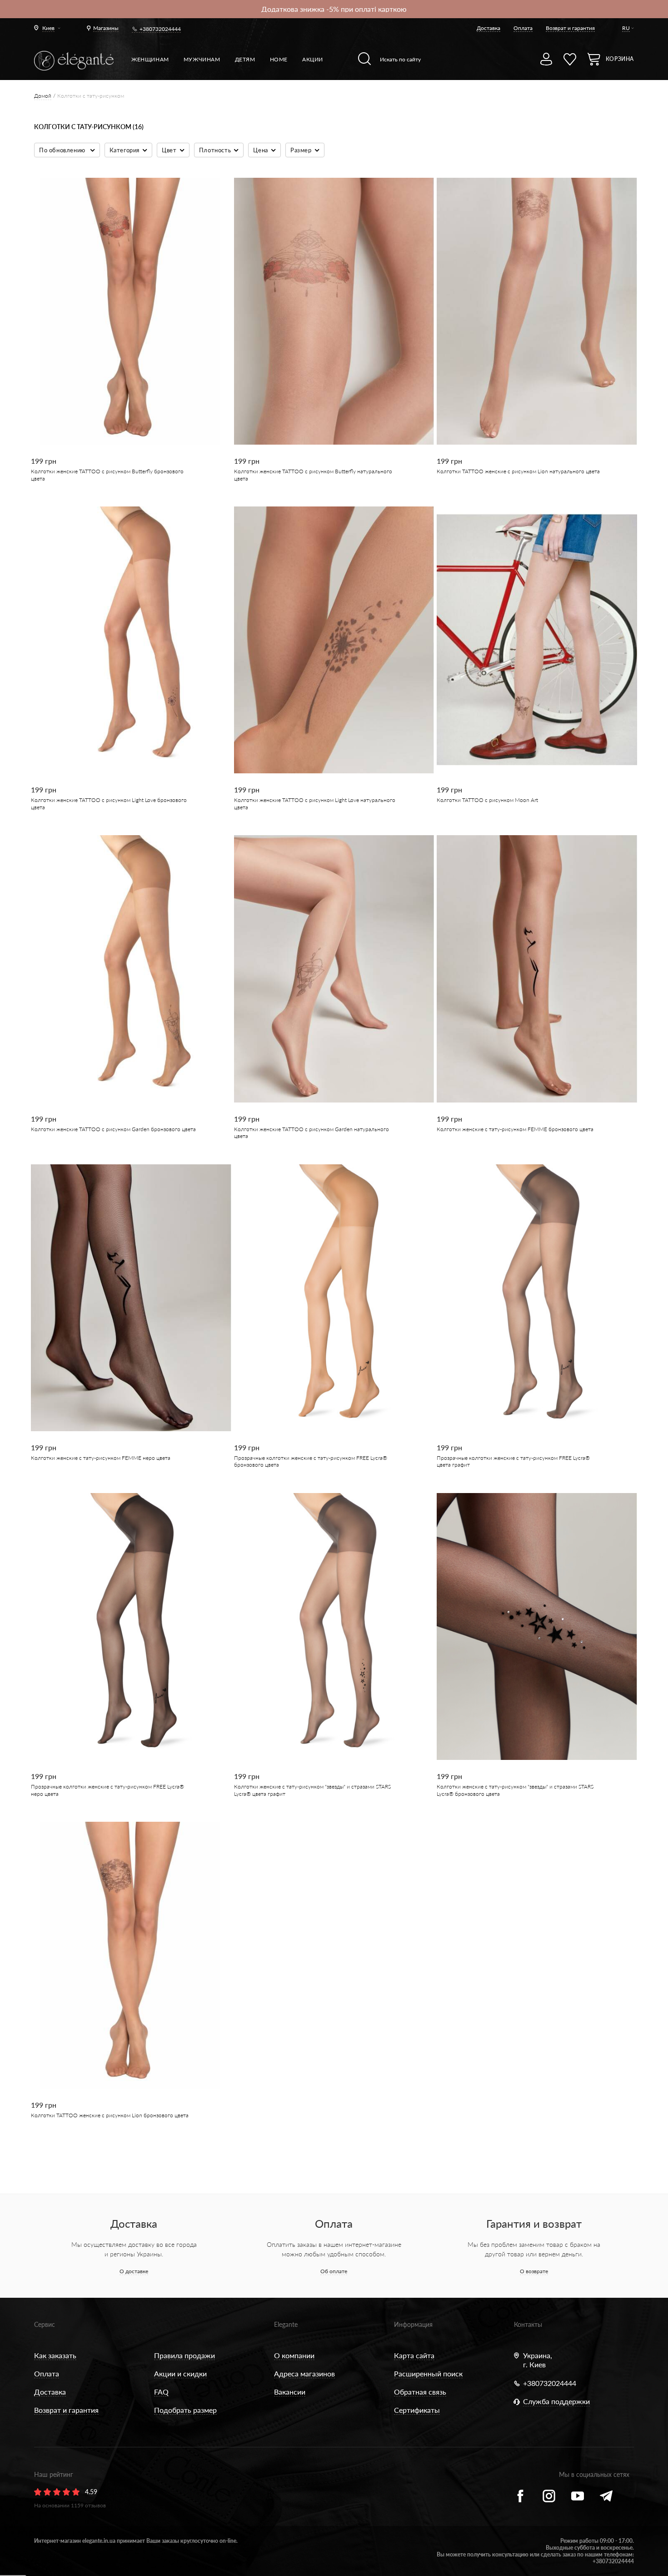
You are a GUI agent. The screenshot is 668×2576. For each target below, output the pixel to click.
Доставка (489, 28)
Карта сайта (414, 2355)
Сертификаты (417, 2410)
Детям (245, 59)
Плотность (215, 150)
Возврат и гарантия (570, 28)
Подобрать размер (185, 2410)
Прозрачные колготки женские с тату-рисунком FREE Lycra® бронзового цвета (311, 1461)
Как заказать (55, 2355)
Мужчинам (202, 59)
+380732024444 (160, 29)
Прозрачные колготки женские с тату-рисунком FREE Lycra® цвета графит (513, 1461)
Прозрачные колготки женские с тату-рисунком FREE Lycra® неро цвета (107, 1790)
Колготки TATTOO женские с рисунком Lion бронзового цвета (110, 2115)
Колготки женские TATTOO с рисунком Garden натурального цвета (312, 1133)
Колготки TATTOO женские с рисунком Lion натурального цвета (518, 471)
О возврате (534, 2271)
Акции (313, 59)
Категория (125, 150)
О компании (294, 2355)
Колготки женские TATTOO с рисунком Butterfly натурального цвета (313, 475)
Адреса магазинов (304, 2373)
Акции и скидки (180, 2373)
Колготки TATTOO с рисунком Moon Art (487, 800)
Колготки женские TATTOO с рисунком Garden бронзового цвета (113, 1129)
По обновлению (63, 150)
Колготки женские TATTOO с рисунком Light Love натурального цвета (315, 803)
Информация (413, 2324)
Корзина (620, 59)
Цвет (169, 150)
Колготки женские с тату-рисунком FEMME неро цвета (101, 1458)
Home (279, 59)
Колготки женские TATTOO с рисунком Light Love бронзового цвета (109, 803)
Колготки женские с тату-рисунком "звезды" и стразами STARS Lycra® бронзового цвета (515, 1790)
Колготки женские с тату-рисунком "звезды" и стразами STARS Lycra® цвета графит (312, 1790)
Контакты (528, 2324)
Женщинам (150, 59)
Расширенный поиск (428, 2373)
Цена (260, 150)
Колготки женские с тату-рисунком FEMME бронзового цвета (515, 1129)
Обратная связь (420, 2392)
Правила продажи (184, 2355)
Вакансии (290, 2392)
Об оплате (334, 2271)
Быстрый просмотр (125, 413)
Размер (301, 150)
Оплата (523, 28)
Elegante (286, 2324)
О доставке (134, 2271)
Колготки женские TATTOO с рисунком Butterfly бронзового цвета (107, 475)
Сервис (45, 2324)
